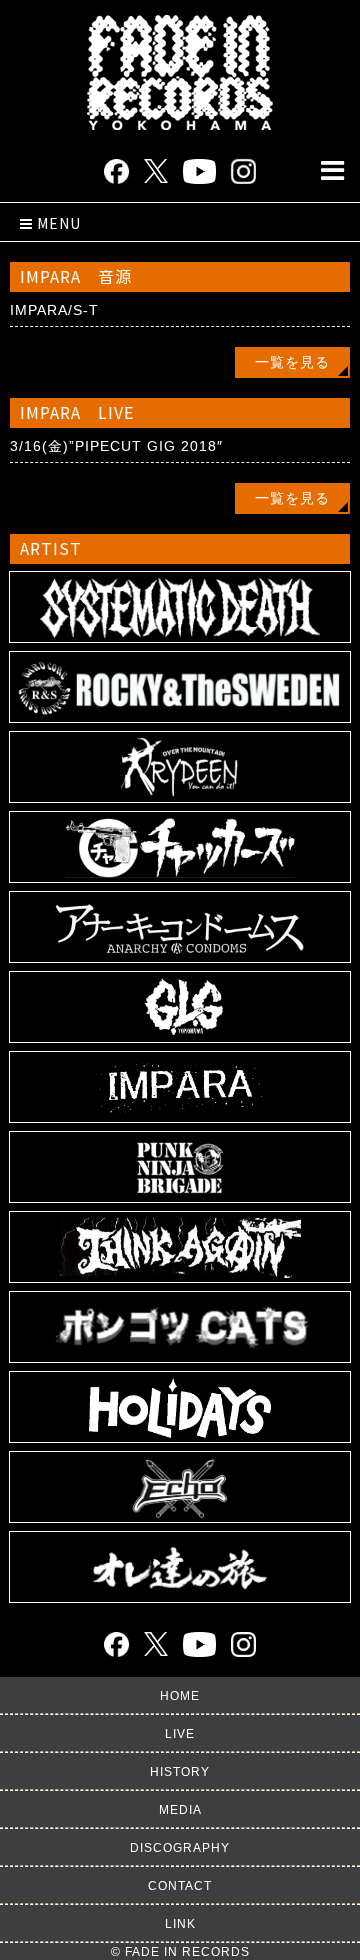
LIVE (180, 1734)
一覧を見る (292, 362)
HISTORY (180, 1772)
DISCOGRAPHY (180, 1848)
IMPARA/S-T (54, 310)
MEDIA (180, 1810)
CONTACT (180, 1886)
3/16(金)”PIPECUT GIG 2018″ (116, 446)
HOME (180, 1696)
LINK (180, 1924)
